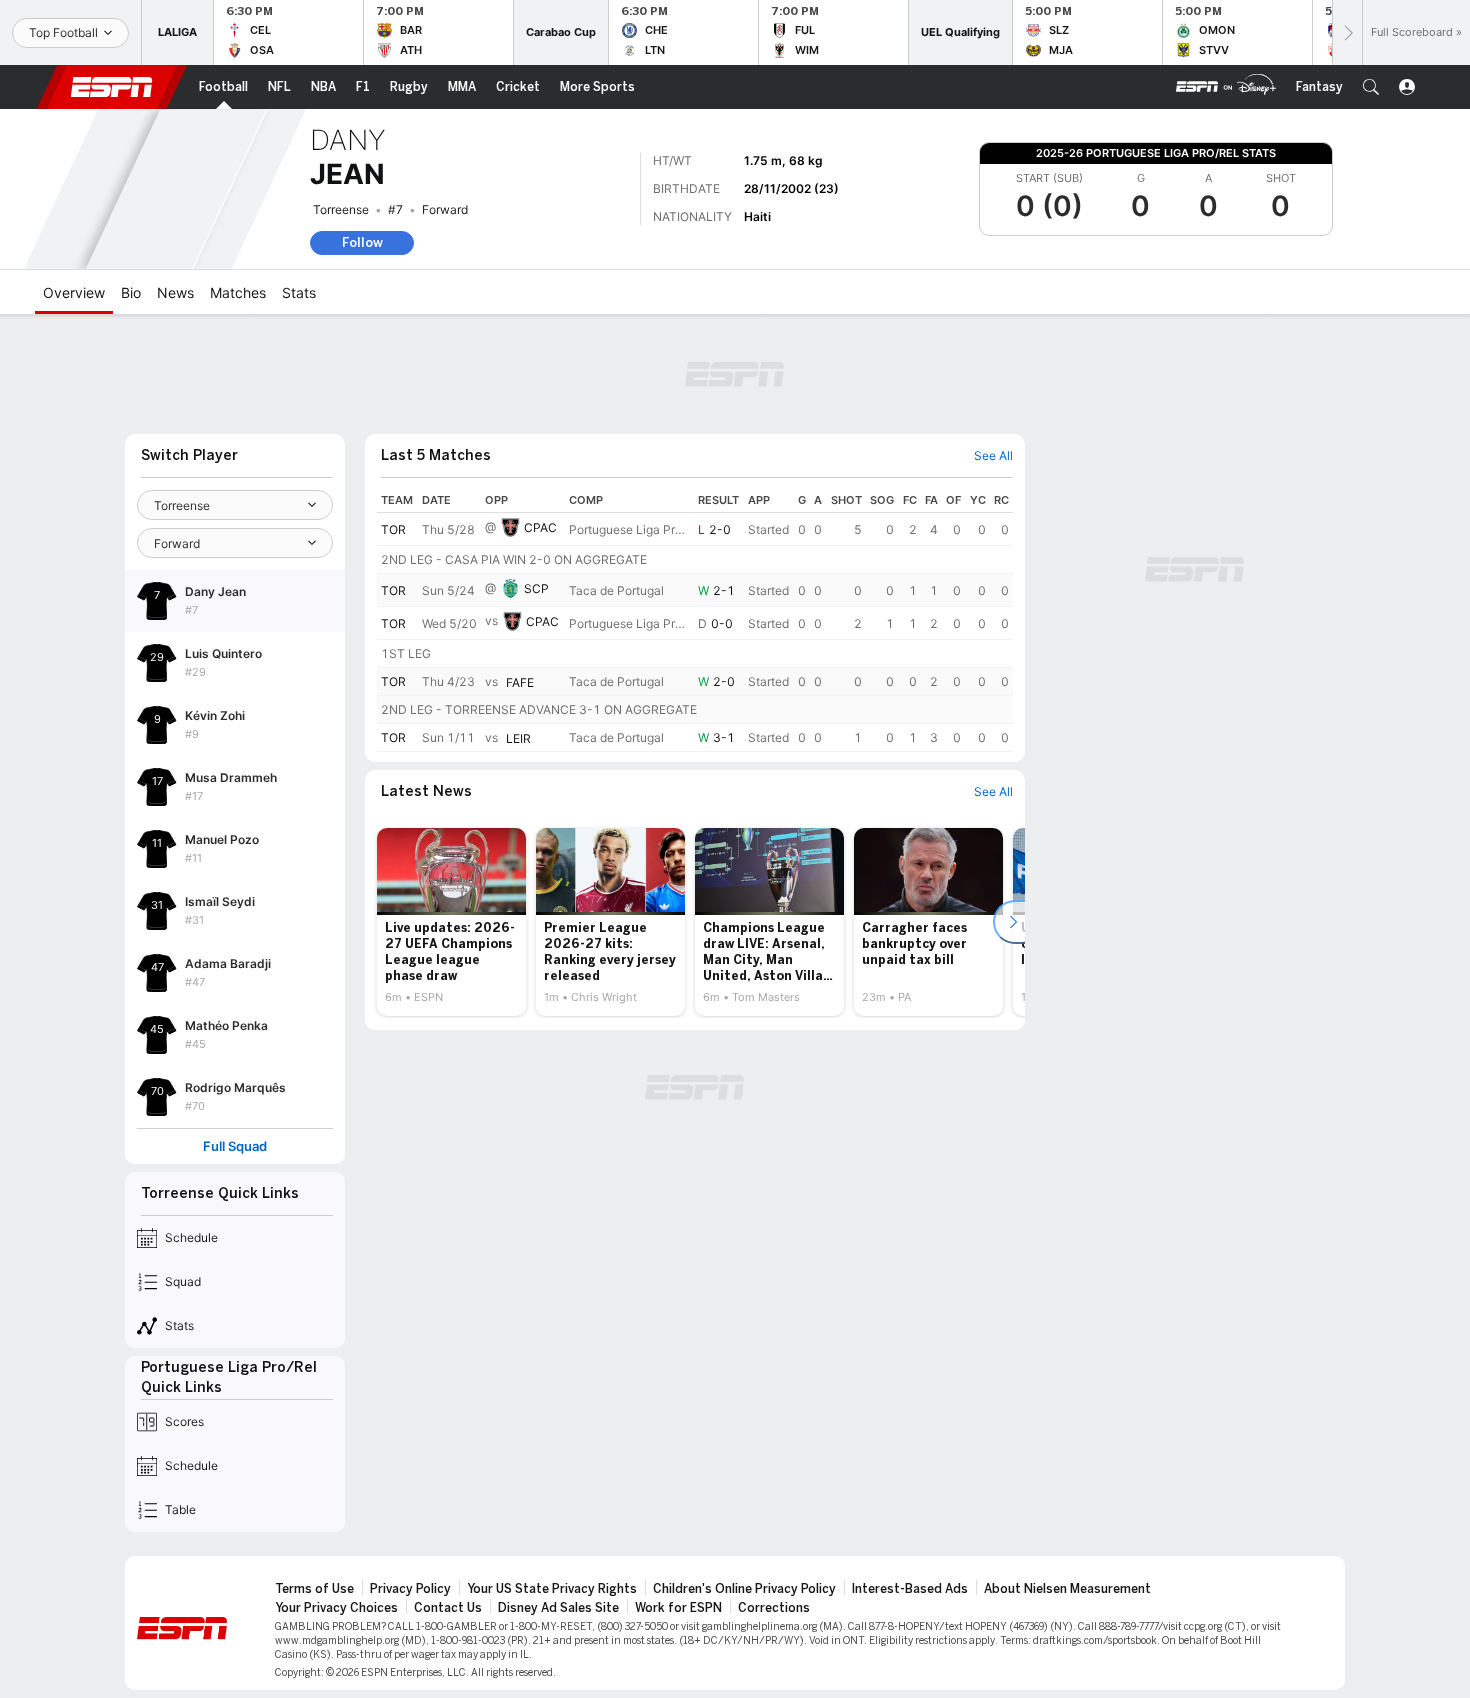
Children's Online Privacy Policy (744, 1589)
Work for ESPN (678, 1608)
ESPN (112, 87)
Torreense (341, 209)
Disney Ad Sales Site (558, 1608)
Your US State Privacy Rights (552, 1589)
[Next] (1347, 32)
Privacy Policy (410, 1589)
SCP (536, 588)
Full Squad (235, 1146)
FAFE (520, 682)
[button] (1371, 87)
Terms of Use (314, 1589)
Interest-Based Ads (910, 1589)
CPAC (540, 527)
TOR (393, 529)
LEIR (518, 738)
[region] (695, 620)
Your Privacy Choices (336, 1608)
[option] (451, 922)
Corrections (774, 1608)
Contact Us (448, 1608)
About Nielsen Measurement (1067, 1589)
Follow (362, 242)
